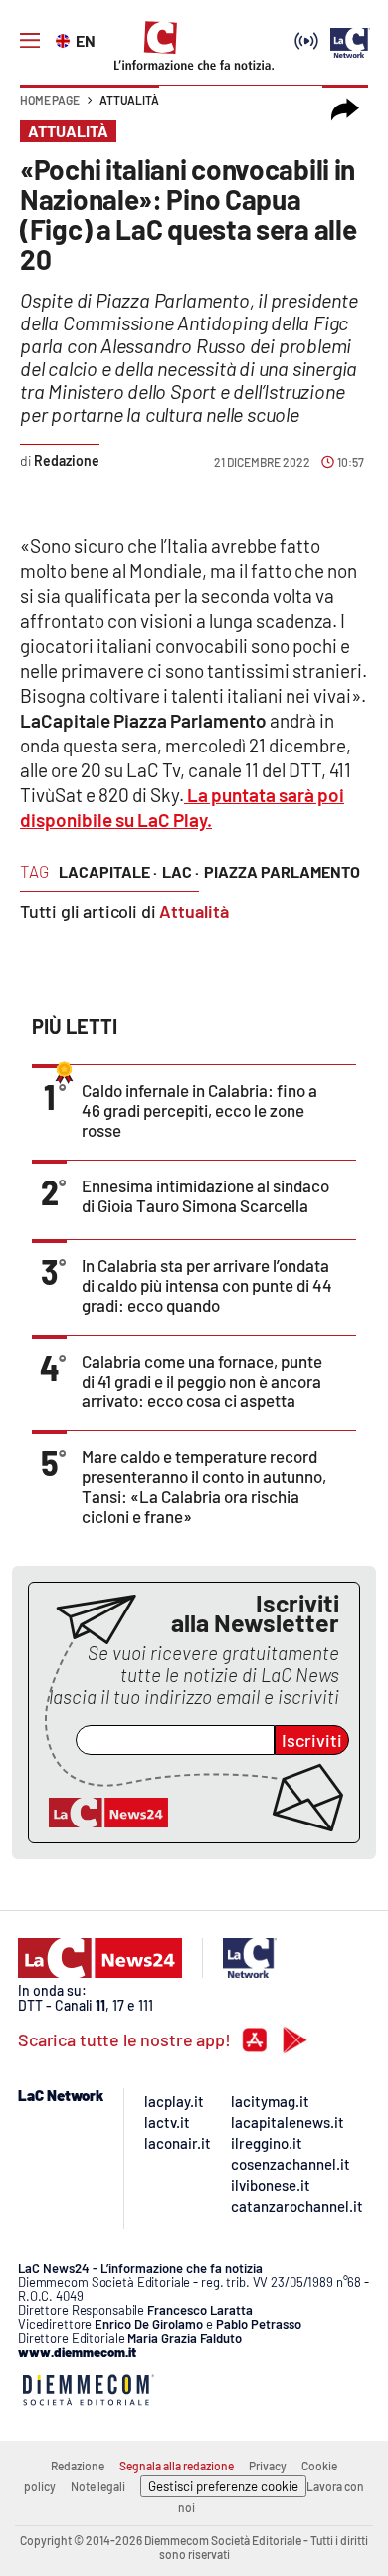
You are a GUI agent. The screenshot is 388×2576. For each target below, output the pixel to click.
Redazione (78, 2466)
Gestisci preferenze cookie (223, 2486)
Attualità (129, 100)
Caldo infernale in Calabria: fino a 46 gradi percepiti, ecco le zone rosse (199, 1110)
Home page (50, 100)
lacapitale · (108, 871)
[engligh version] (65, 39)
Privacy (268, 2466)
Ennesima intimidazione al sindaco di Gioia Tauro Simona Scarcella (205, 1195)
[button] (345, 109)
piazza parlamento (282, 871)
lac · (181, 871)
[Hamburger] (30, 41)
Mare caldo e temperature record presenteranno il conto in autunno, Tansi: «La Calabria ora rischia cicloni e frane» (204, 1486)
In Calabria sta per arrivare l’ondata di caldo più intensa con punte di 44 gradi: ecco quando (207, 1285)
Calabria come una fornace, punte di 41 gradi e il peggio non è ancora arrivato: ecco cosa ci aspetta (202, 1381)
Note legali (98, 2486)
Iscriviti (312, 1740)
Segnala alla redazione (177, 2466)
